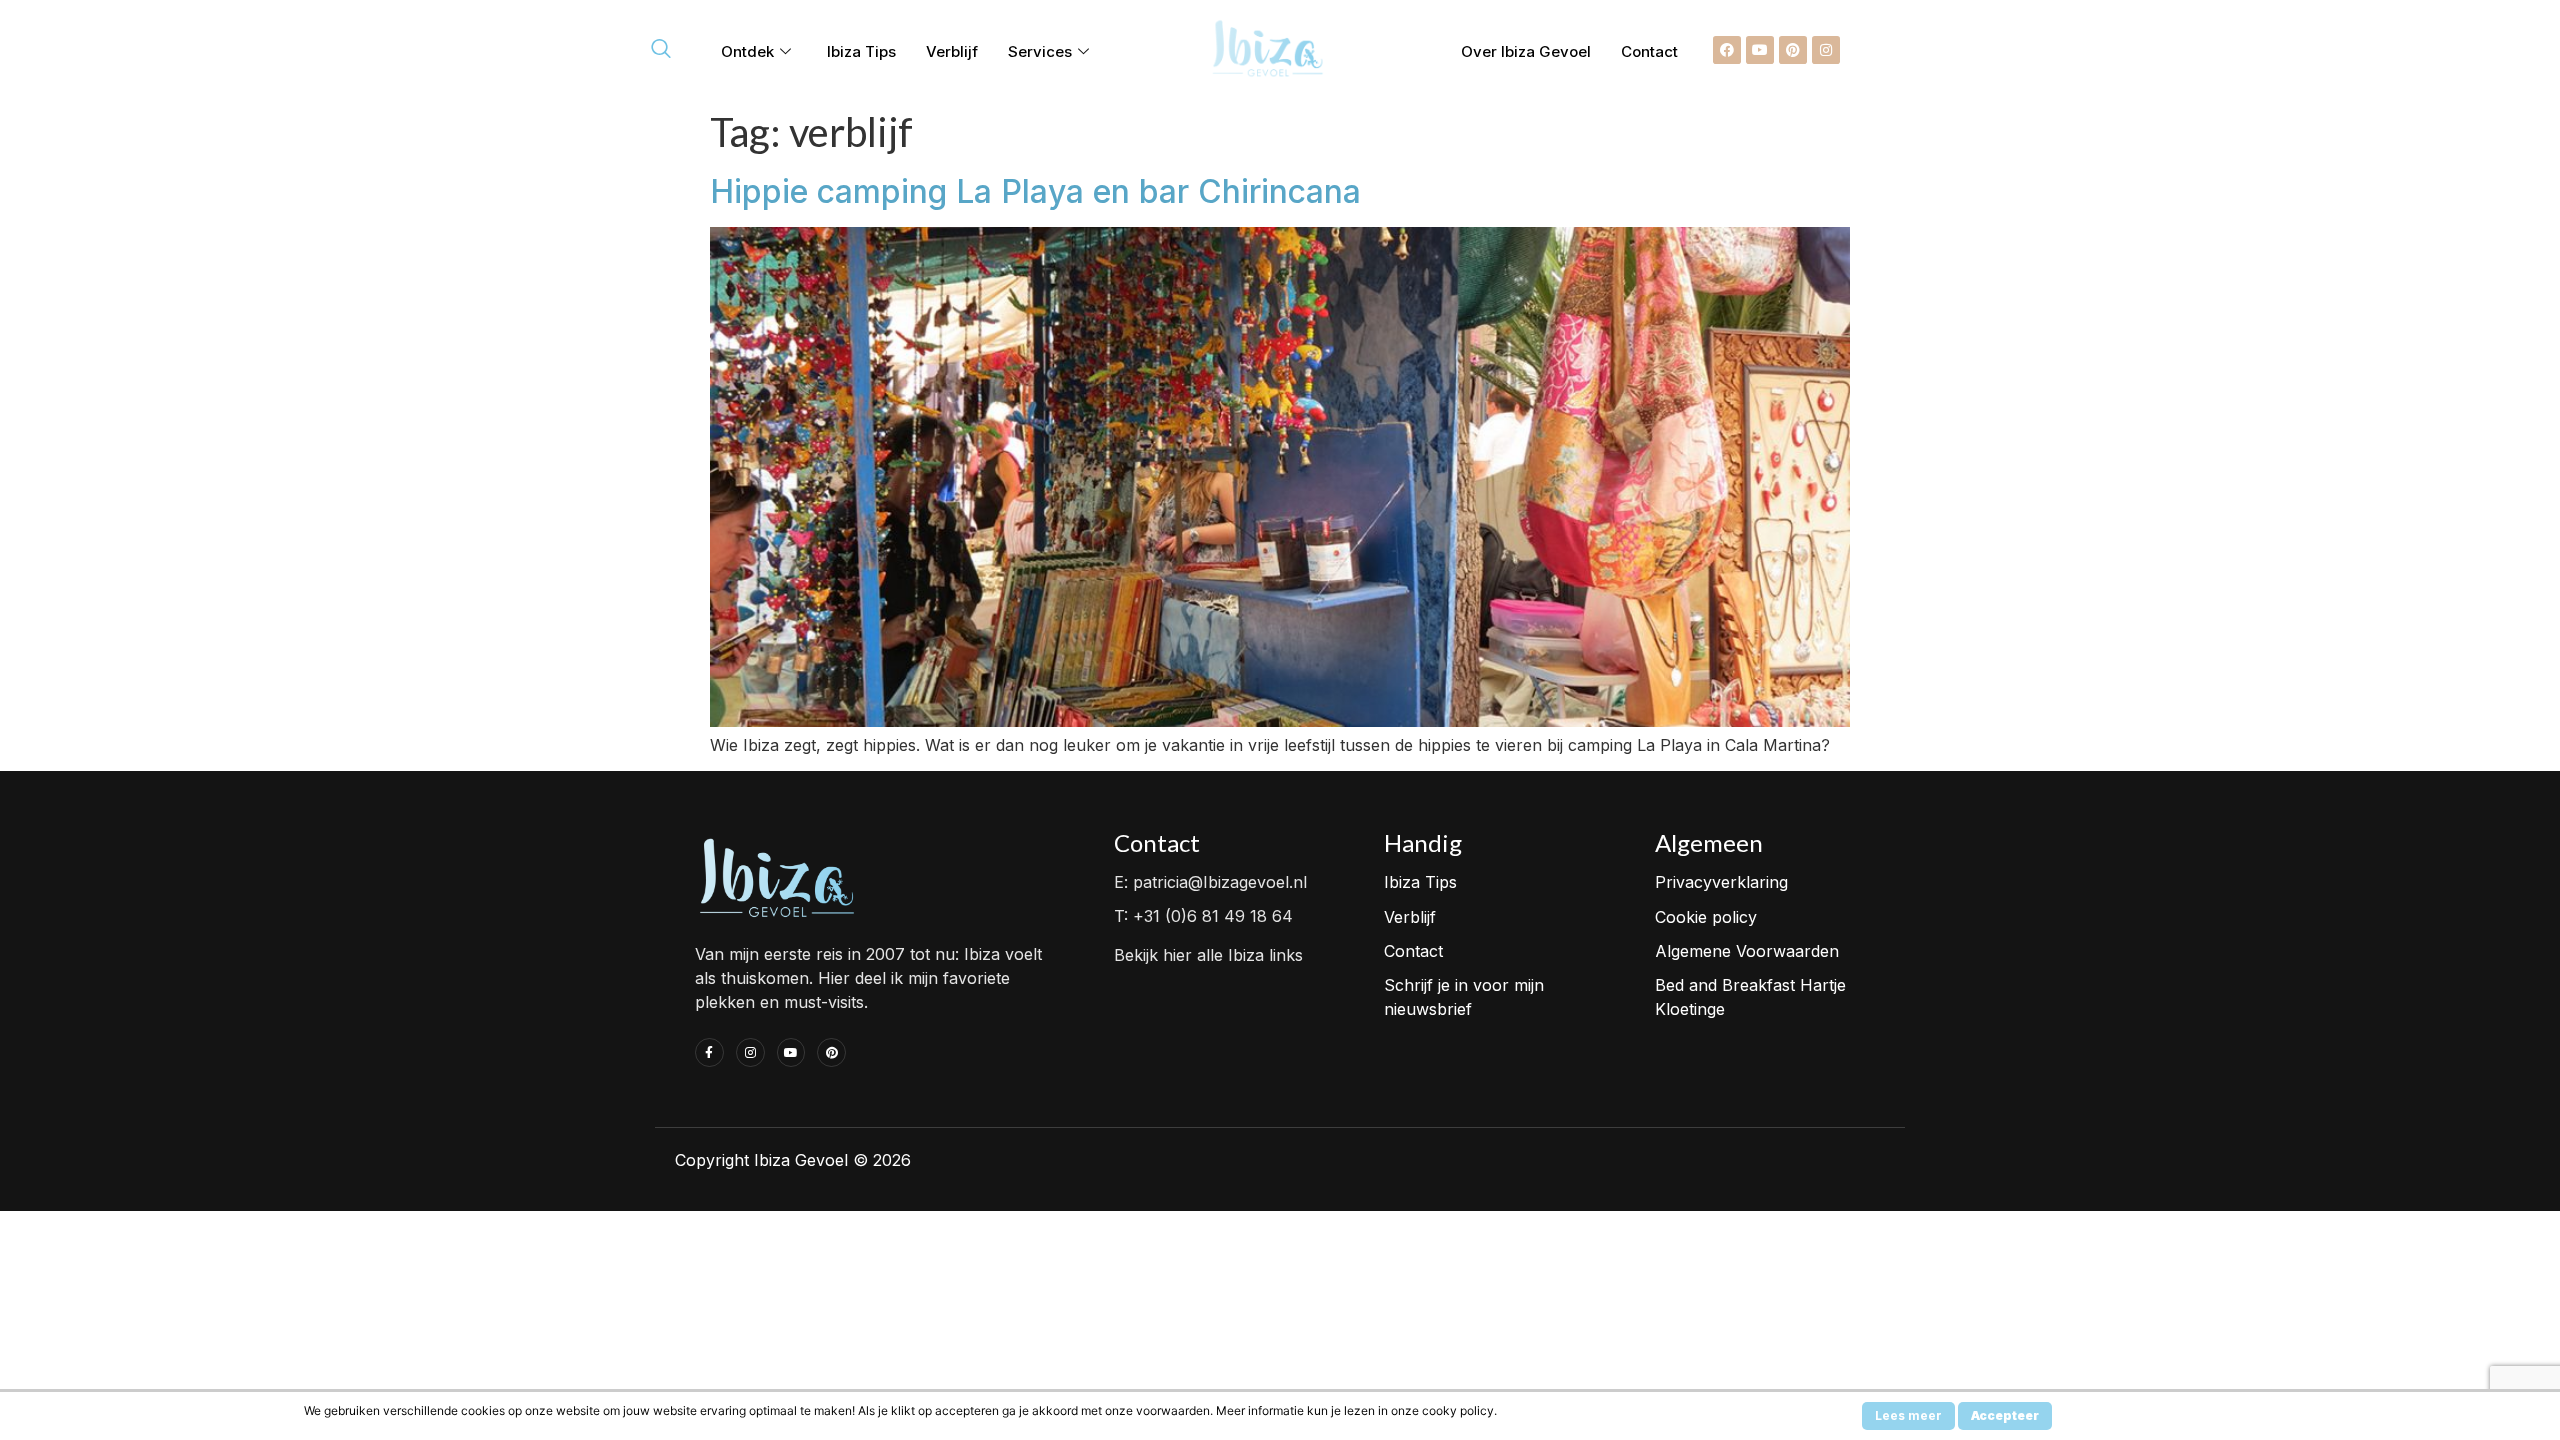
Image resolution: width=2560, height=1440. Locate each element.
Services (1040, 51)
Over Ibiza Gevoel (1526, 51)
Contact (1649, 51)
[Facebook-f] (709, 1052)
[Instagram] (1826, 50)
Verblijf (952, 51)
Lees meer (1908, 1415)
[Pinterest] (1793, 50)
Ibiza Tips (861, 51)
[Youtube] (1760, 50)
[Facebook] (1727, 50)
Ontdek (747, 51)
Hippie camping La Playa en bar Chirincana (1035, 191)
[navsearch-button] (661, 50)
